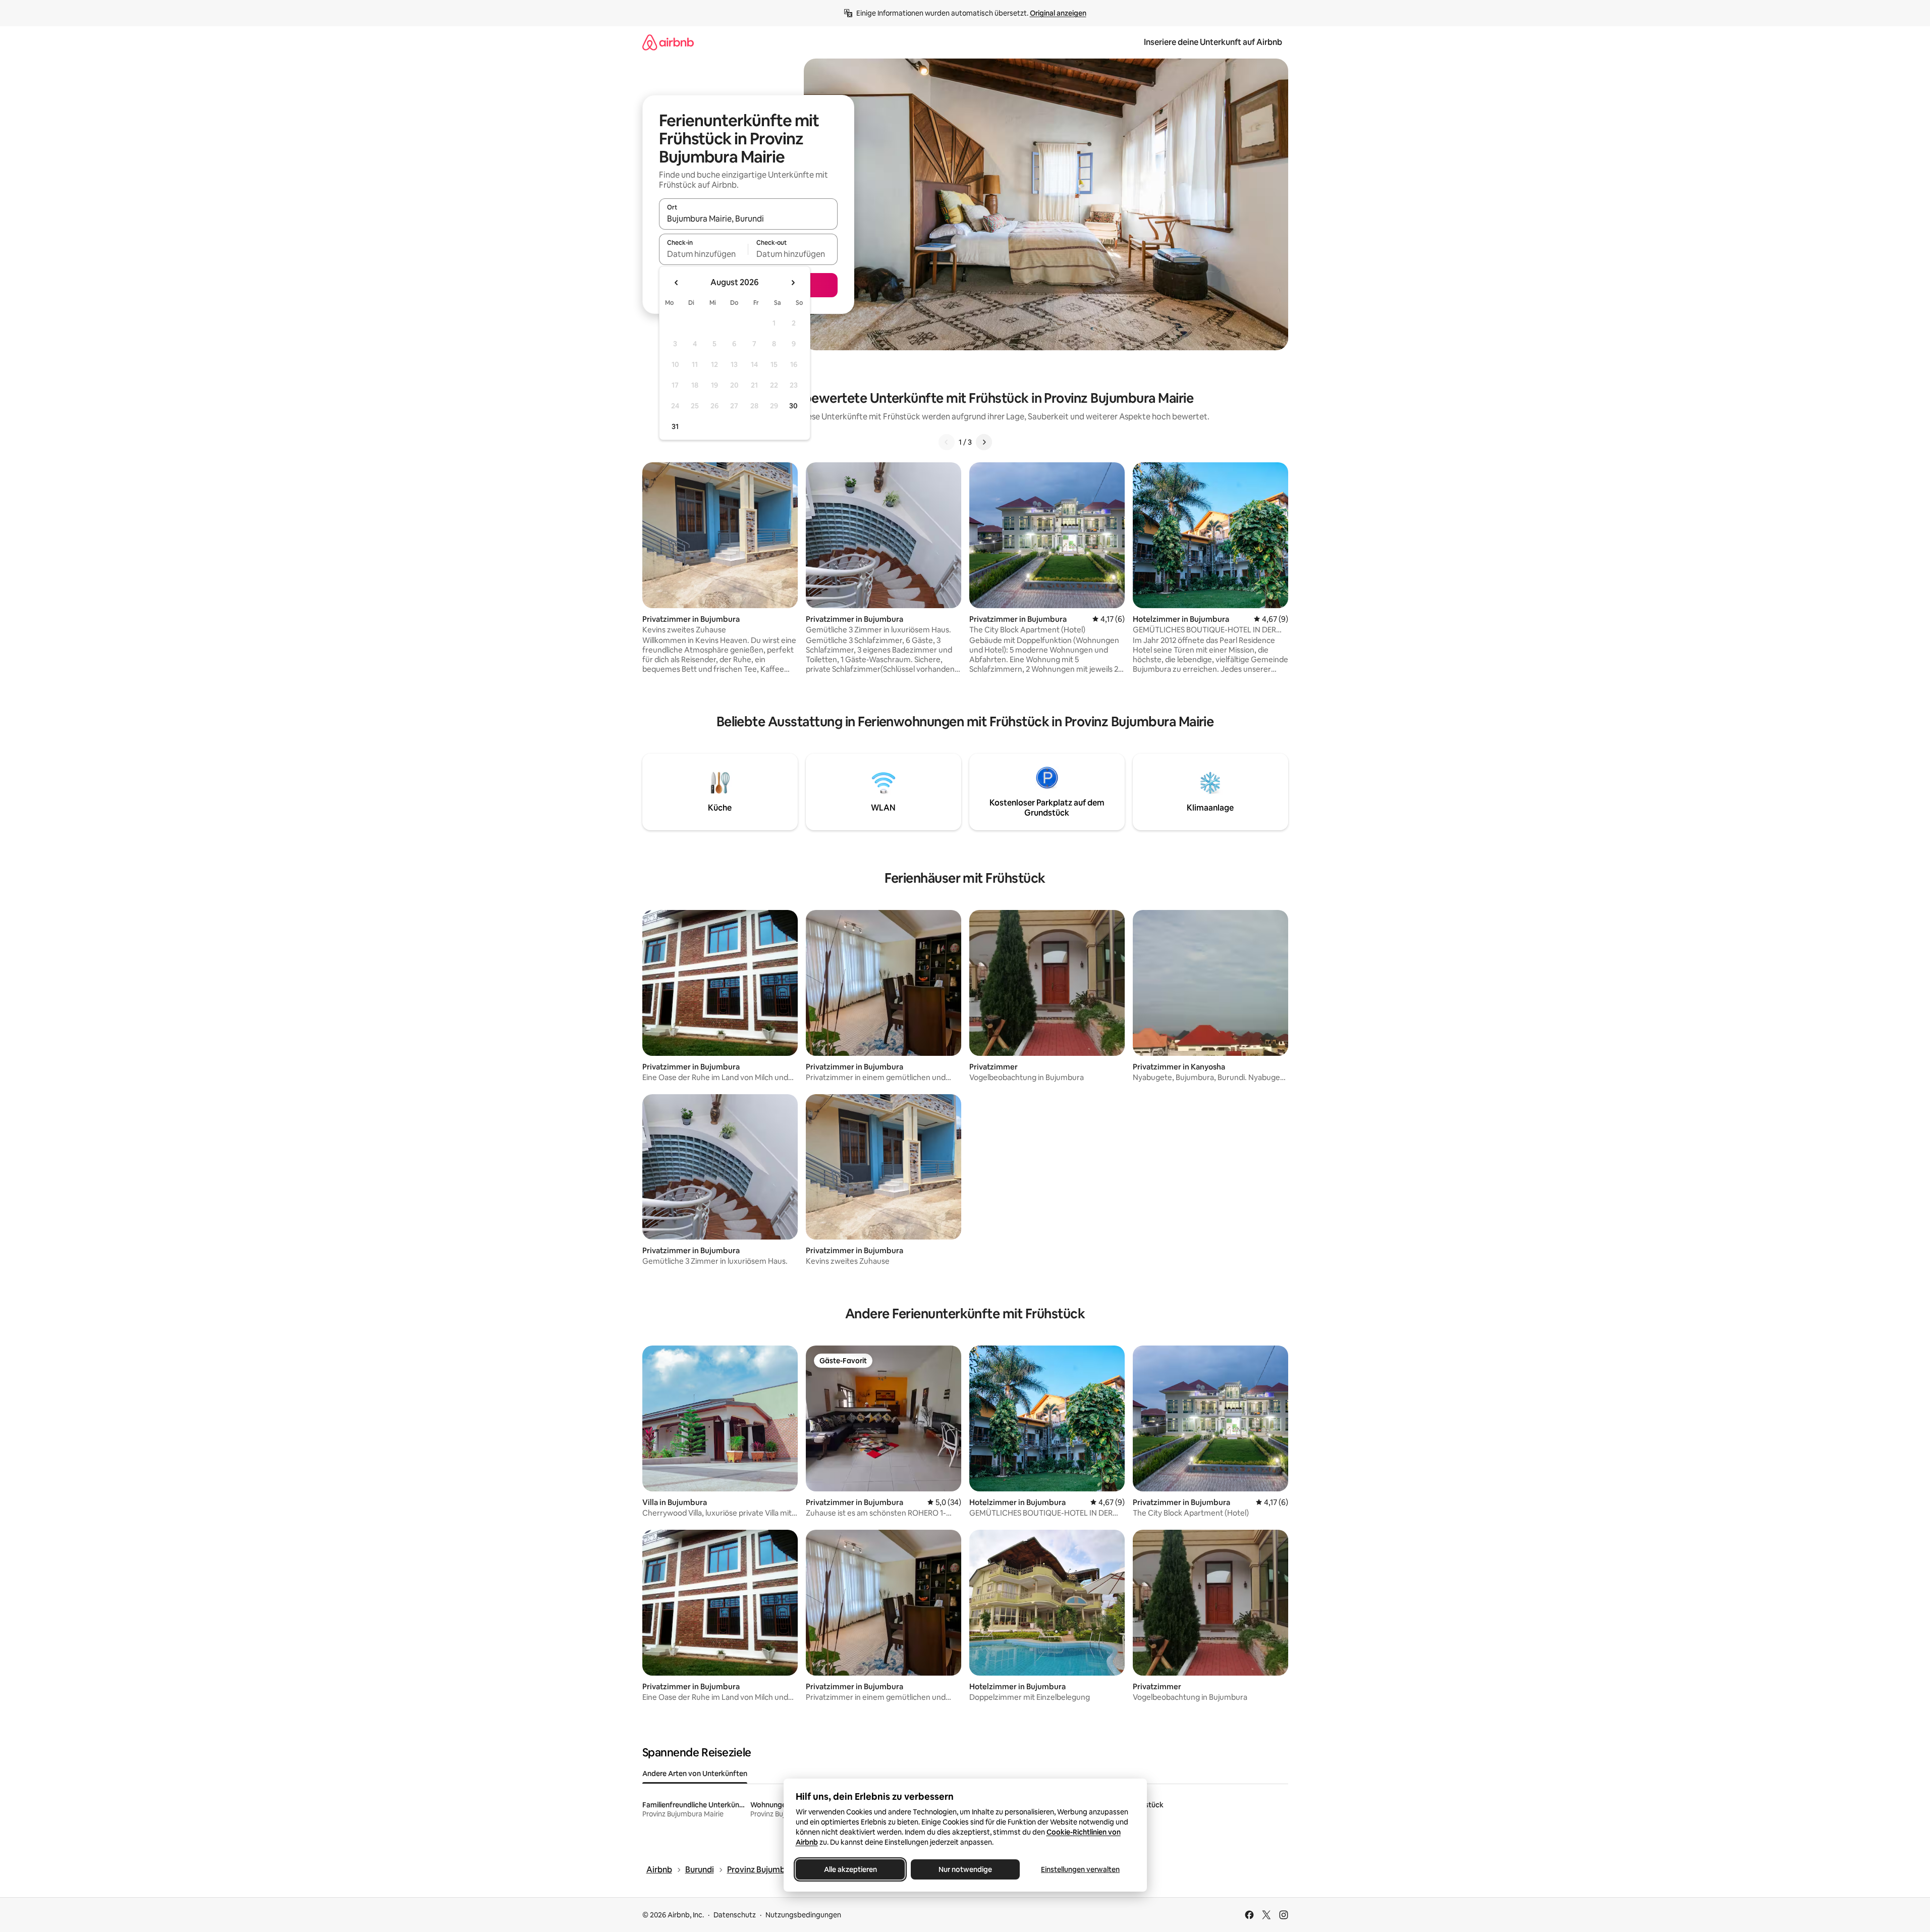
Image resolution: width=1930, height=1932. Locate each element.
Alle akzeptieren (850, 1869)
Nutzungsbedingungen (803, 1915)
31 (675, 426)
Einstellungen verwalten (1080, 1869)
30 (793, 406)
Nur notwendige (965, 1869)
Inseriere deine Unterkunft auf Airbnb (1213, 42)
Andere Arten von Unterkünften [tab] (695, 1774)
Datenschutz (735, 1915)
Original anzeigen (1058, 13)
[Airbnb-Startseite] (668, 42)
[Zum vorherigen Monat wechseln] (677, 283)
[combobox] (748, 219)
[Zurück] (947, 442)
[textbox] (704, 254)
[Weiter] (984, 442)
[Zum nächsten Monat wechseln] (793, 283)
